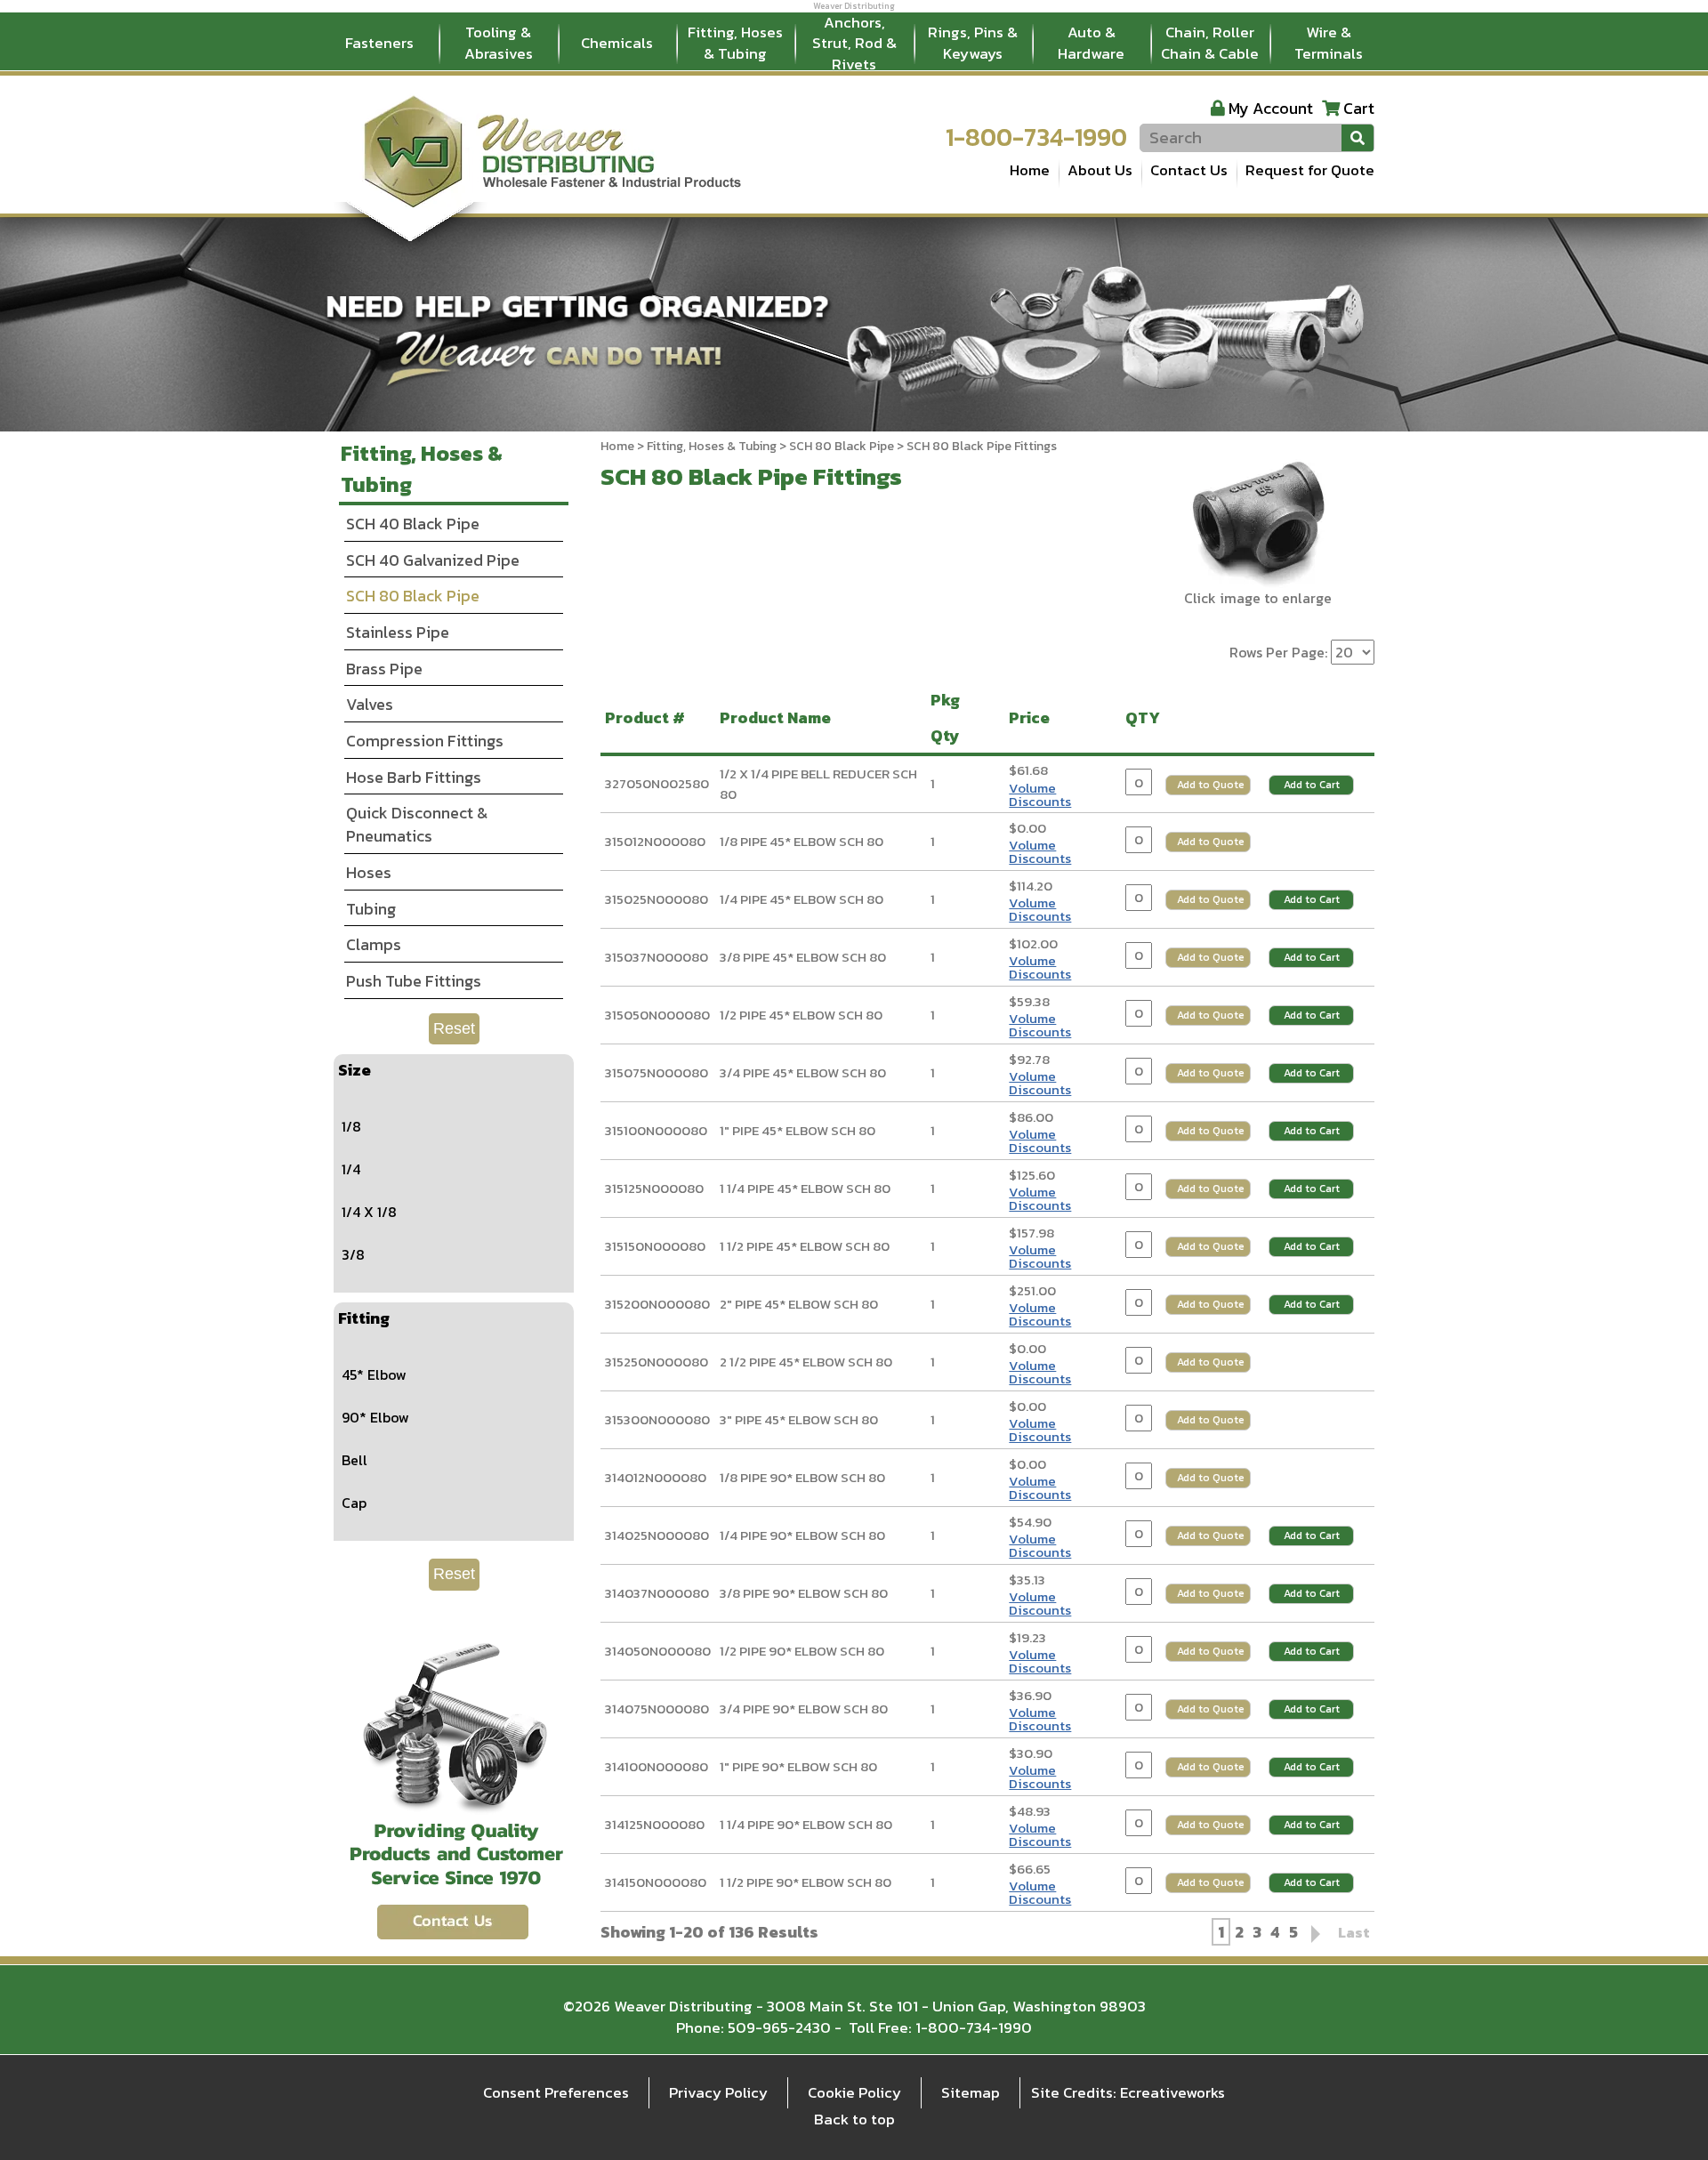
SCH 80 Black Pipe (842, 446)
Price (1033, 717)
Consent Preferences (556, 2092)
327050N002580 (657, 783)
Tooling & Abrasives (499, 43)
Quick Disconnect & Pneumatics (417, 824)
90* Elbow (375, 1417)
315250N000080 (657, 1362)
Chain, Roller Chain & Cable (1210, 43)
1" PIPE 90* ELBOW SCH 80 (798, 1766)
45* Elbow (374, 1374)
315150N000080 (655, 1246)
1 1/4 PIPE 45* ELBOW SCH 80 (805, 1188)
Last (1354, 1932)
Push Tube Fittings (414, 981)
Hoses (369, 872)
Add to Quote (1211, 785)
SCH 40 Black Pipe (413, 524)
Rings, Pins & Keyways (973, 43)
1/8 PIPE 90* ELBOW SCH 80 (802, 1477)
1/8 (351, 1126)
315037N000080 (657, 957)
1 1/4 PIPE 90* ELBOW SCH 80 (806, 1824)
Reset (454, 1028)
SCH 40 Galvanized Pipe (433, 560)
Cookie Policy (854, 2092)
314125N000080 (655, 1824)
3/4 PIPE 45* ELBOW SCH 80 (803, 1072)
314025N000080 (657, 1535)
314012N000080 (656, 1477)
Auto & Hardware (1091, 43)
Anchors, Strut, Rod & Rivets (854, 44)
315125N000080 (654, 1188)
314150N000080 (656, 1882)
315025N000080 (657, 899)
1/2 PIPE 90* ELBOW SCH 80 (802, 1651)
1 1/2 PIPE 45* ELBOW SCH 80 (805, 1246)
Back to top (854, 2119)
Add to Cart (1312, 785)
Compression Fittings (425, 741)
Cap (354, 1503)
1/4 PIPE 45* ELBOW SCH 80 (802, 899)
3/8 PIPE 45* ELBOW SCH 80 (803, 957)
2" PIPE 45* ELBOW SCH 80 (799, 1304)
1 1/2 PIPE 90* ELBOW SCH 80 (806, 1882)
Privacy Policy (718, 2092)
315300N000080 (657, 1419)
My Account (1271, 108)
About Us (1100, 170)
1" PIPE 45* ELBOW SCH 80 (798, 1130)
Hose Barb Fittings (414, 777)
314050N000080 (658, 1651)
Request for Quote (1310, 170)
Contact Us (1189, 170)
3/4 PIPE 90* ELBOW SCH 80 (804, 1709)
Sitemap (971, 2092)
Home (1030, 170)
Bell (354, 1460)
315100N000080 (656, 1130)
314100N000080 (657, 1766)
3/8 (353, 1254)
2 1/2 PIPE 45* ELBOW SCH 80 (806, 1362)
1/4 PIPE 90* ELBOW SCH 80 (802, 1535)
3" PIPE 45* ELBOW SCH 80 (799, 1419)
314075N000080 (657, 1709)
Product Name (779, 717)
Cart (1359, 108)
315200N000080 (657, 1304)
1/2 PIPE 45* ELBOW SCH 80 (801, 1015)
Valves (370, 704)
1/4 (351, 1169)
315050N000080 (657, 1015)
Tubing (371, 909)
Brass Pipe (384, 669)
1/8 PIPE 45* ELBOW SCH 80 (802, 841)
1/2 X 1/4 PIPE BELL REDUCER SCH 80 (818, 784)
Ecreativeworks (1172, 2092)
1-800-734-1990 (1036, 137)
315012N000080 (655, 841)
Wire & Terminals (1329, 43)
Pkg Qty (949, 717)
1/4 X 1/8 (369, 1212)
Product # (649, 717)
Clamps (374, 944)
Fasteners (379, 43)
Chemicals (617, 43)
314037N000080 (657, 1593)
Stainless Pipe (398, 632)
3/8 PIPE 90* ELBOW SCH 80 (804, 1593)
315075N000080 (657, 1072)
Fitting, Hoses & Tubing (735, 43)
